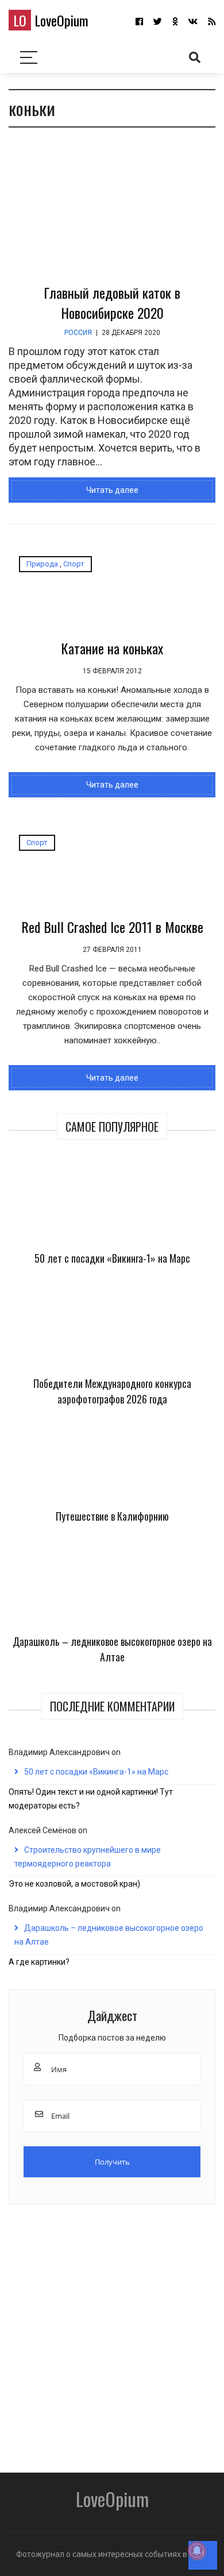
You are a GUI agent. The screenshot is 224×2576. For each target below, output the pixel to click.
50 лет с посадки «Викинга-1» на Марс (112, 1258)
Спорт (74, 564)
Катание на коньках (112, 648)
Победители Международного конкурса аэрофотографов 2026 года (112, 1391)
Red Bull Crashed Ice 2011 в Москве (112, 927)
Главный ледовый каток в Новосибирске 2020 (112, 302)
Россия (78, 333)
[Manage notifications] (197, 2551)
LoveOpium (51, 20)
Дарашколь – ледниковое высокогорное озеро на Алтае (112, 1649)
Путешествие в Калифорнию (112, 1516)
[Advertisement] (112, 2335)
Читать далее (112, 490)
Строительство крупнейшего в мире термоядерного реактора (88, 1857)
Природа (42, 564)
